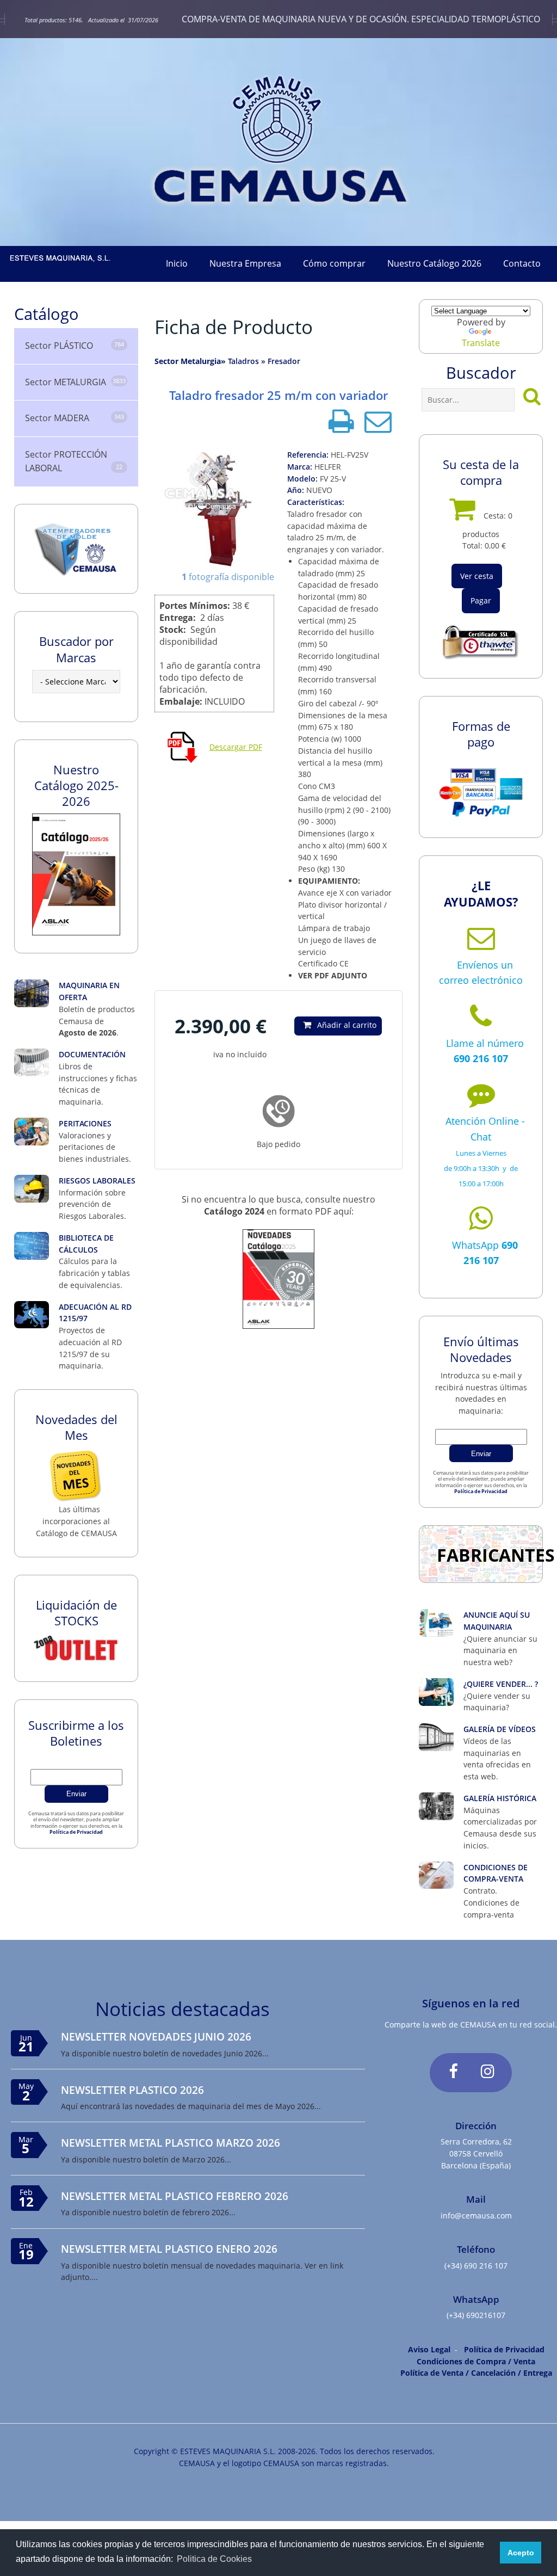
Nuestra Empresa (245, 263)
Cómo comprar (334, 263)
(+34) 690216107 (476, 2315)
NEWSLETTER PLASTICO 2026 (132, 2090)
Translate (481, 343)
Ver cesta (477, 576)
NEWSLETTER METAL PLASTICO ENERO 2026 (169, 2249)
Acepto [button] (521, 2553)
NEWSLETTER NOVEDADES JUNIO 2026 (156, 2036)
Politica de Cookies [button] (214, 2559)
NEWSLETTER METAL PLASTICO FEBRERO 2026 (175, 2196)
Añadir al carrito (347, 1025)
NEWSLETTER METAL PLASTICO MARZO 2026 (171, 2143)
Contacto (522, 263)
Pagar (481, 600)
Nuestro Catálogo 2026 (434, 263)
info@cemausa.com (476, 2216)
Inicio (177, 263)
